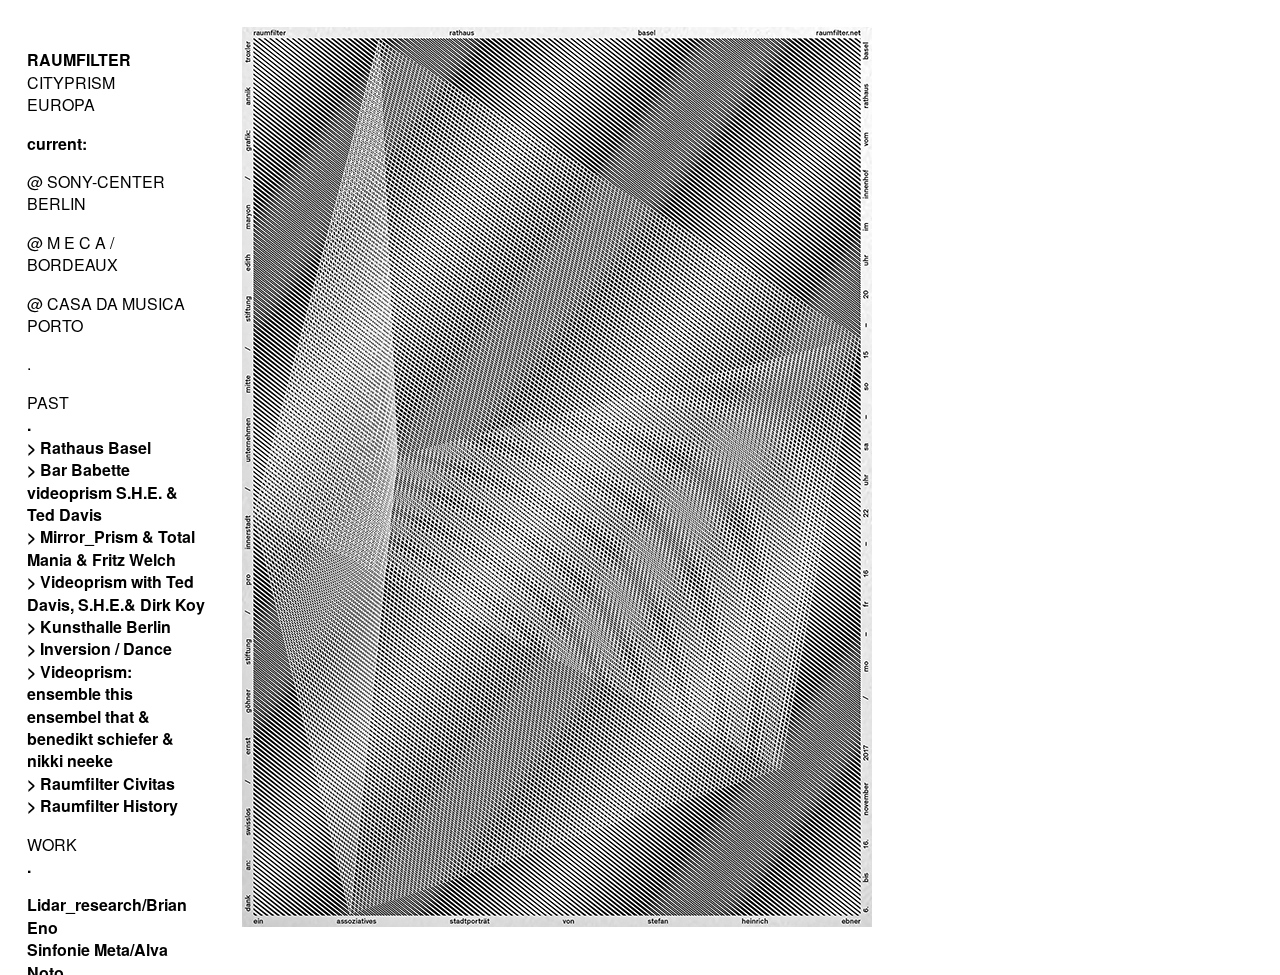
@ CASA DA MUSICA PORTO (106, 314)
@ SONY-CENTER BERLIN (96, 192)
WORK (52, 844)
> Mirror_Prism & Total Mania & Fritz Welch (111, 547)
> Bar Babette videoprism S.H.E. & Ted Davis (102, 492)
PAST (48, 402)
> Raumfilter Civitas (101, 783)
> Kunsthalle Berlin (99, 626)
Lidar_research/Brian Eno (107, 915)
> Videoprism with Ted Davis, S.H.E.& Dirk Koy (116, 592)
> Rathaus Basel (89, 447)
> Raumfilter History (102, 805)
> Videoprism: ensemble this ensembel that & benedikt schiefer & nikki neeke (100, 716)
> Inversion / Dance (99, 648)
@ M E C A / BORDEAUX (72, 253)
